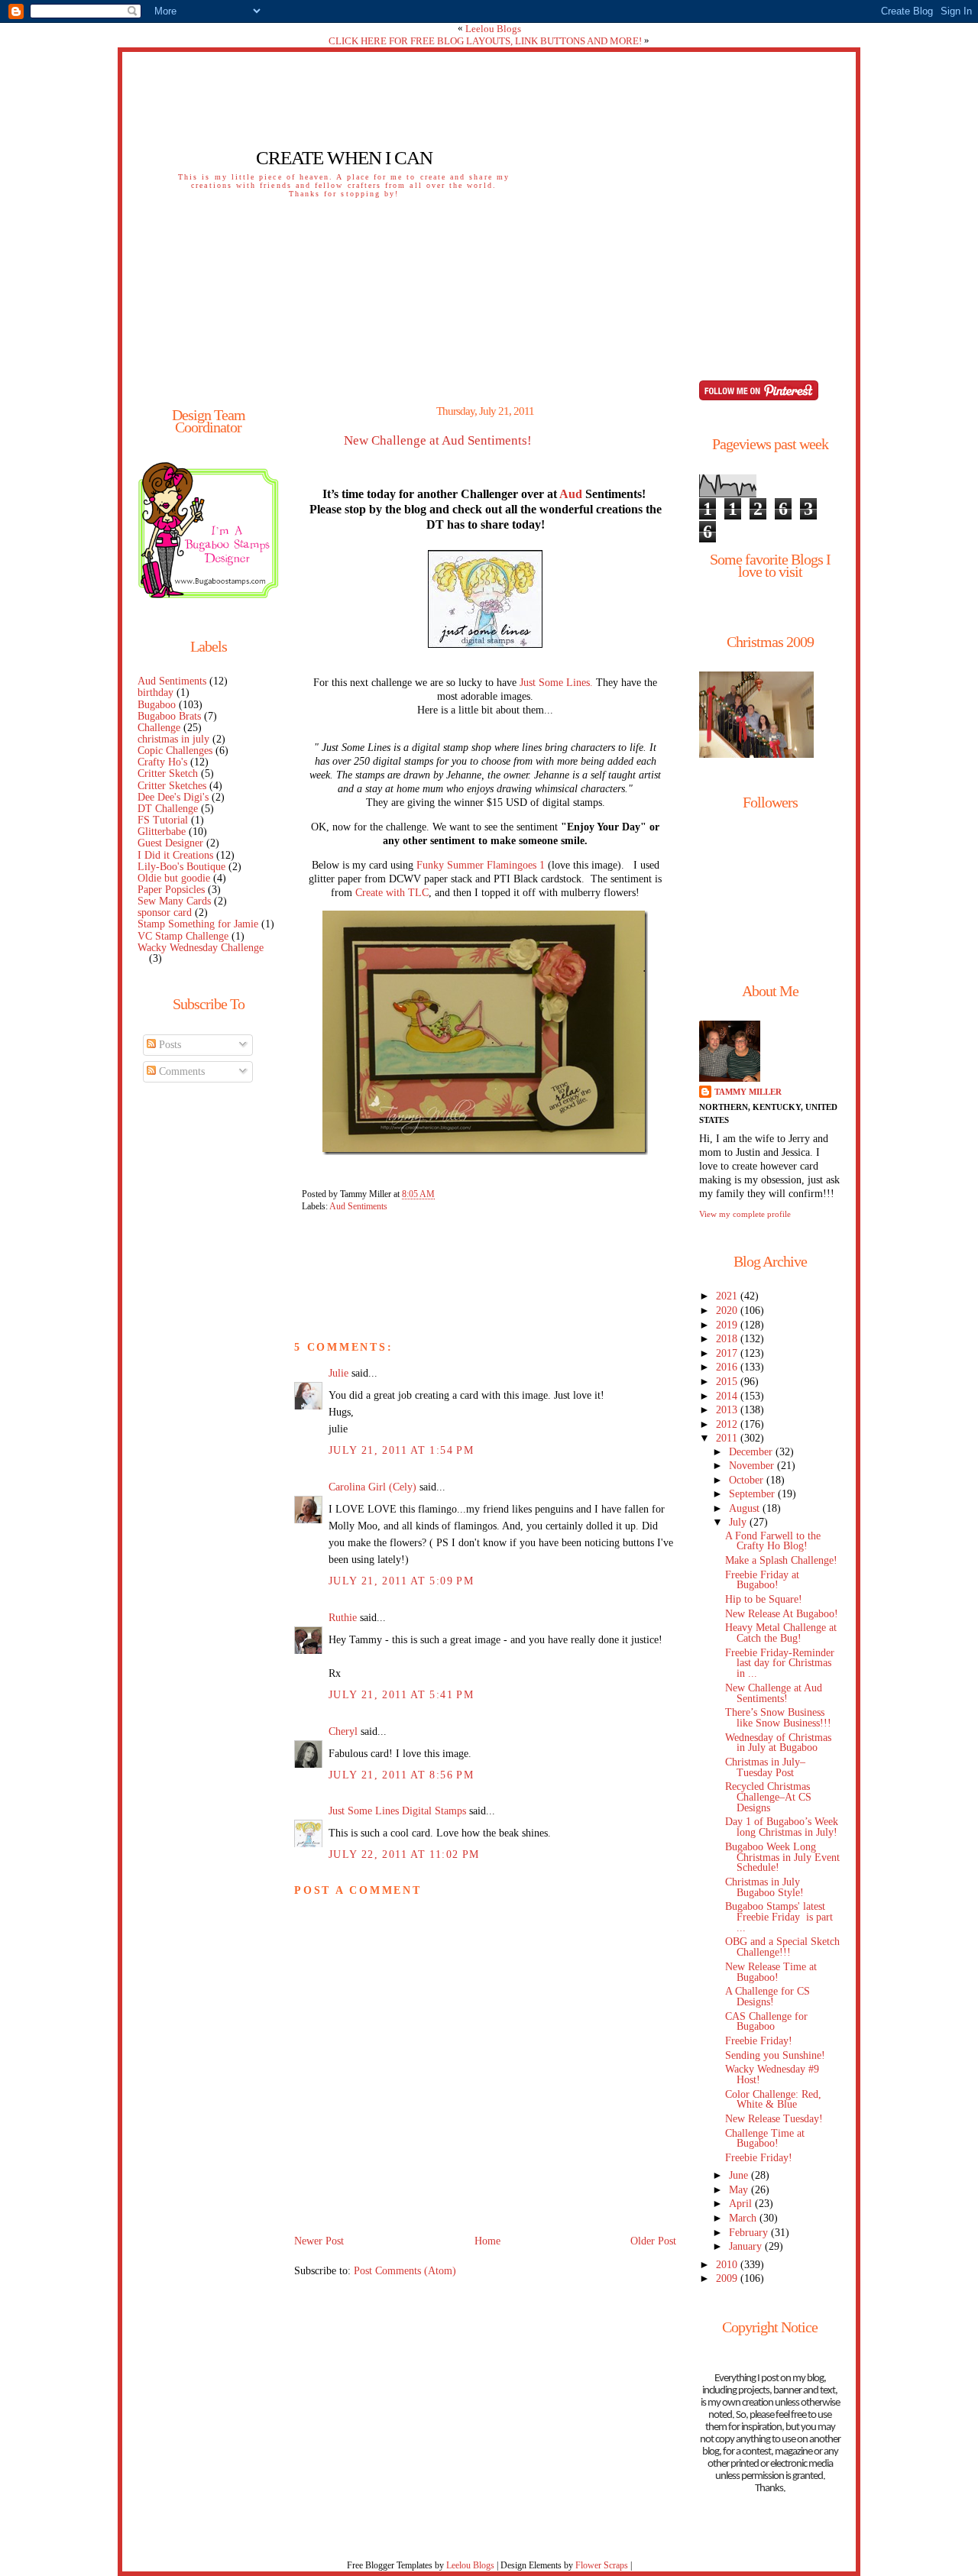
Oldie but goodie (174, 878)
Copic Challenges (175, 751)
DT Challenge (168, 809)
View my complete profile (745, 1214)
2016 (728, 1367)
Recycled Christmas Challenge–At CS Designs (768, 1797)
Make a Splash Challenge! (781, 1560)
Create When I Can (344, 158)
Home (487, 2241)
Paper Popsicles (171, 890)
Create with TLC (392, 893)
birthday (155, 693)
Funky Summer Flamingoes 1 (481, 865)
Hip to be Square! (764, 1599)
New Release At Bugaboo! (782, 1614)
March (744, 2218)
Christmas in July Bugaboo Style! (764, 1887)
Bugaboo (157, 705)
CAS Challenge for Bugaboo (766, 2022)
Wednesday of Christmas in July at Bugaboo (778, 1743)
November (753, 1466)
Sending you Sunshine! (775, 2055)
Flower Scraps (602, 2565)
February (750, 2233)
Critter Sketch (168, 773)
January (747, 2246)
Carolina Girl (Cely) (372, 1487)
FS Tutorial (163, 820)
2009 (728, 2278)
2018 (728, 1339)
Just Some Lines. (558, 683)
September (753, 1494)
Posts (168, 1045)
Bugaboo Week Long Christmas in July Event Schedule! (782, 1858)
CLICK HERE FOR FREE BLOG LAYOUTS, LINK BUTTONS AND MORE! (485, 41)
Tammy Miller (748, 1092)
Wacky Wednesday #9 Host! (772, 2074)
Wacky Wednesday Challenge (201, 948)
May (740, 2190)
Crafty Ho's (162, 762)
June (740, 2175)
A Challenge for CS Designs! (768, 1997)
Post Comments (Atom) (405, 2271)
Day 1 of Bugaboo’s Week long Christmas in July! (782, 1827)
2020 (728, 1311)
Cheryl (343, 1731)
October (748, 1480)
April (742, 2204)
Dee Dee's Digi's (173, 797)
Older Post (653, 2241)
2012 (728, 1424)
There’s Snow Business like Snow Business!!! (778, 1718)
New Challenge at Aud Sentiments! (438, 441)
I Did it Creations (175, 855)
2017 (728, 1353)
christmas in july (173, 739)
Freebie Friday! (759, 2041)
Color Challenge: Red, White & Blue (773, 2100)
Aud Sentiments (172, 681)
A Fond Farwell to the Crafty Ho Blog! (773, 1541)
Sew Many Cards (174, 901)
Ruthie (343, 1618)
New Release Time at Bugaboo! (771, 1972)
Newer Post (319, 2241)
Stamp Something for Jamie (198, 924)
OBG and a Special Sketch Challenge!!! (782, 1947)
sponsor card (165, 913)
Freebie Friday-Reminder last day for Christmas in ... (780, 1663)
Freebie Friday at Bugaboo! (762, 1580)
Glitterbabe (162, 832)
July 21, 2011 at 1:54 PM (401, 1450)
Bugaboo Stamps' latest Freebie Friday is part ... (780, 1917)
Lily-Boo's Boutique (181, 867)
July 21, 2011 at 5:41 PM (401, 1695)
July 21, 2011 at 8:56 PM (401, 1775)
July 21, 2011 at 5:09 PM (401, 1581)
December (752, 1452)
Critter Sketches (172, 786)
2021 (728, 1296)
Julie (338, 1373)
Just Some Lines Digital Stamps (397, 1811)
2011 (728, 1438)
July (739, 1522)
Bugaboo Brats (169, 716)
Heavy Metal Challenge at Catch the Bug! (781, 1633)
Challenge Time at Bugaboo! (765, 2139)
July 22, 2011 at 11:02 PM (404, 1854)
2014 (728, 1396)
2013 (728, 1410)
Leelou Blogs (493, 29)
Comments (180, 1071)
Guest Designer (170, 843)
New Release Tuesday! (774, 2119)
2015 (728, 1382)
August (746, 1508)
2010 (728, 2265)
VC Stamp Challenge (183, 936)
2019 (728, 1325)
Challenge (159, 728)
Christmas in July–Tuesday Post (765, 1767)
